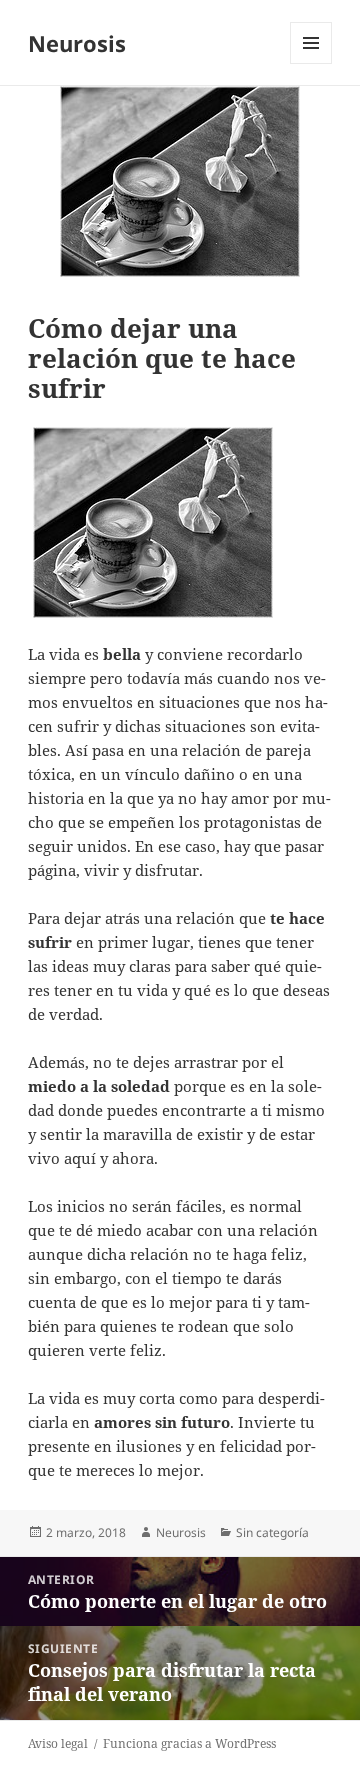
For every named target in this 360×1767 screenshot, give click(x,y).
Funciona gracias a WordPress (189, 1743)
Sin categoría (272, 1532)
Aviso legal (58, 1743)
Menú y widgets (311, 63)
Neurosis (77, 43)
